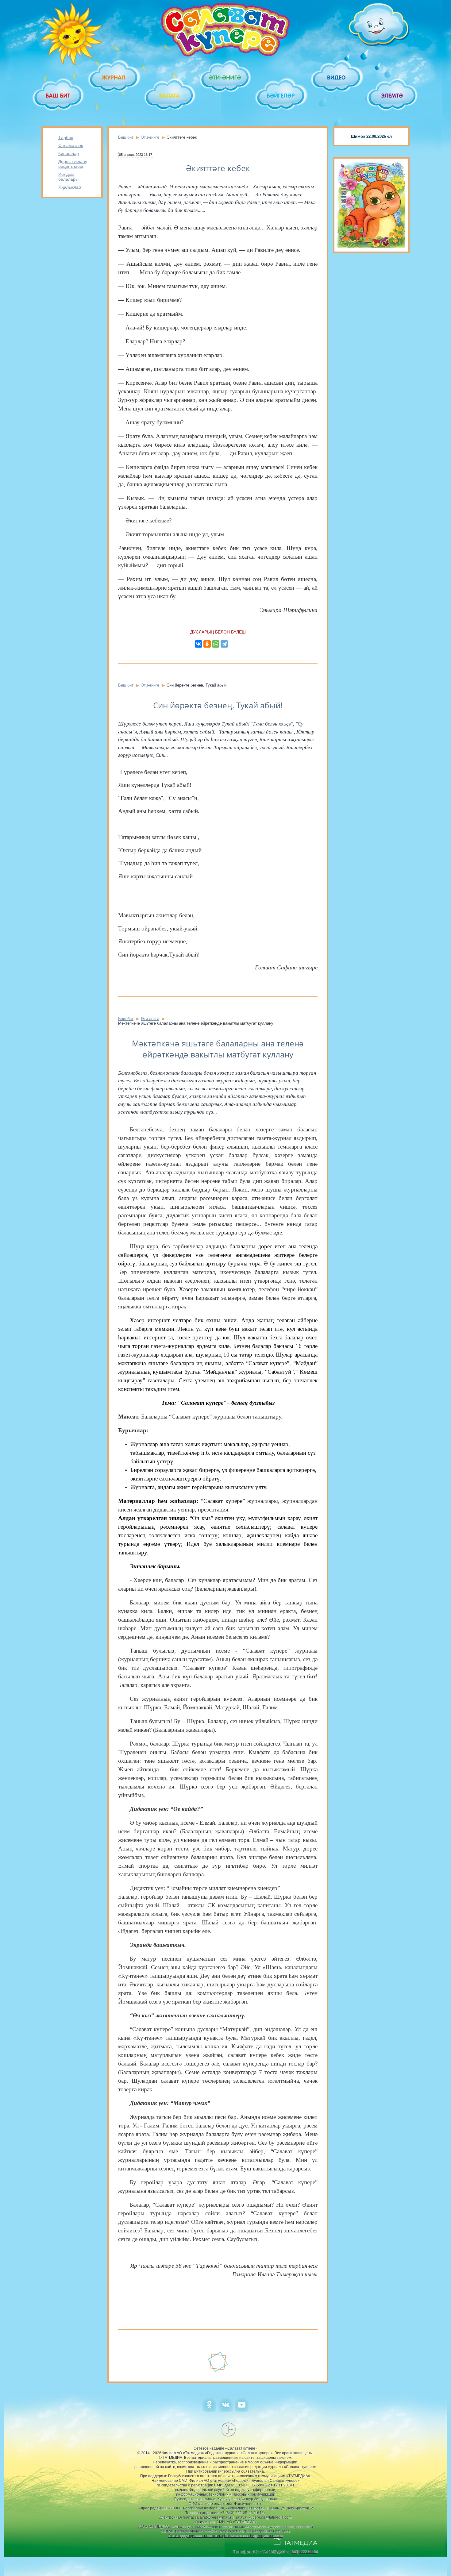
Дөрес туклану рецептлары (73, 164)
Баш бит (126, 137)
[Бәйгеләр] (281, 96)
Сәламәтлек (71, 145)
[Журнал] (114, 77)
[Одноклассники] (207, 644)
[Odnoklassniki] (209, 2410)
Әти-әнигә (150, 137)
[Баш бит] (58, 96)
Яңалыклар (70, 187)
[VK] (226, 2410)
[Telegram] (224, 644)
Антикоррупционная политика (196, 2536)
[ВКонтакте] (199, 644)
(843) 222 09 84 (304, 2552)
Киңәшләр (69, 153)
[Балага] (170, 96)
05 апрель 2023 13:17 (136, 155)
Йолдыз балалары (68, 177)
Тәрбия (66, 137)
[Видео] (337, 77)
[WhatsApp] (216, 644)
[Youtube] (242, 2410)
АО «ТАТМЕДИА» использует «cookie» (174, 2526)
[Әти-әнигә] (225, 77)
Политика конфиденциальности (253, 2536)
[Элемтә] (393, 96)
